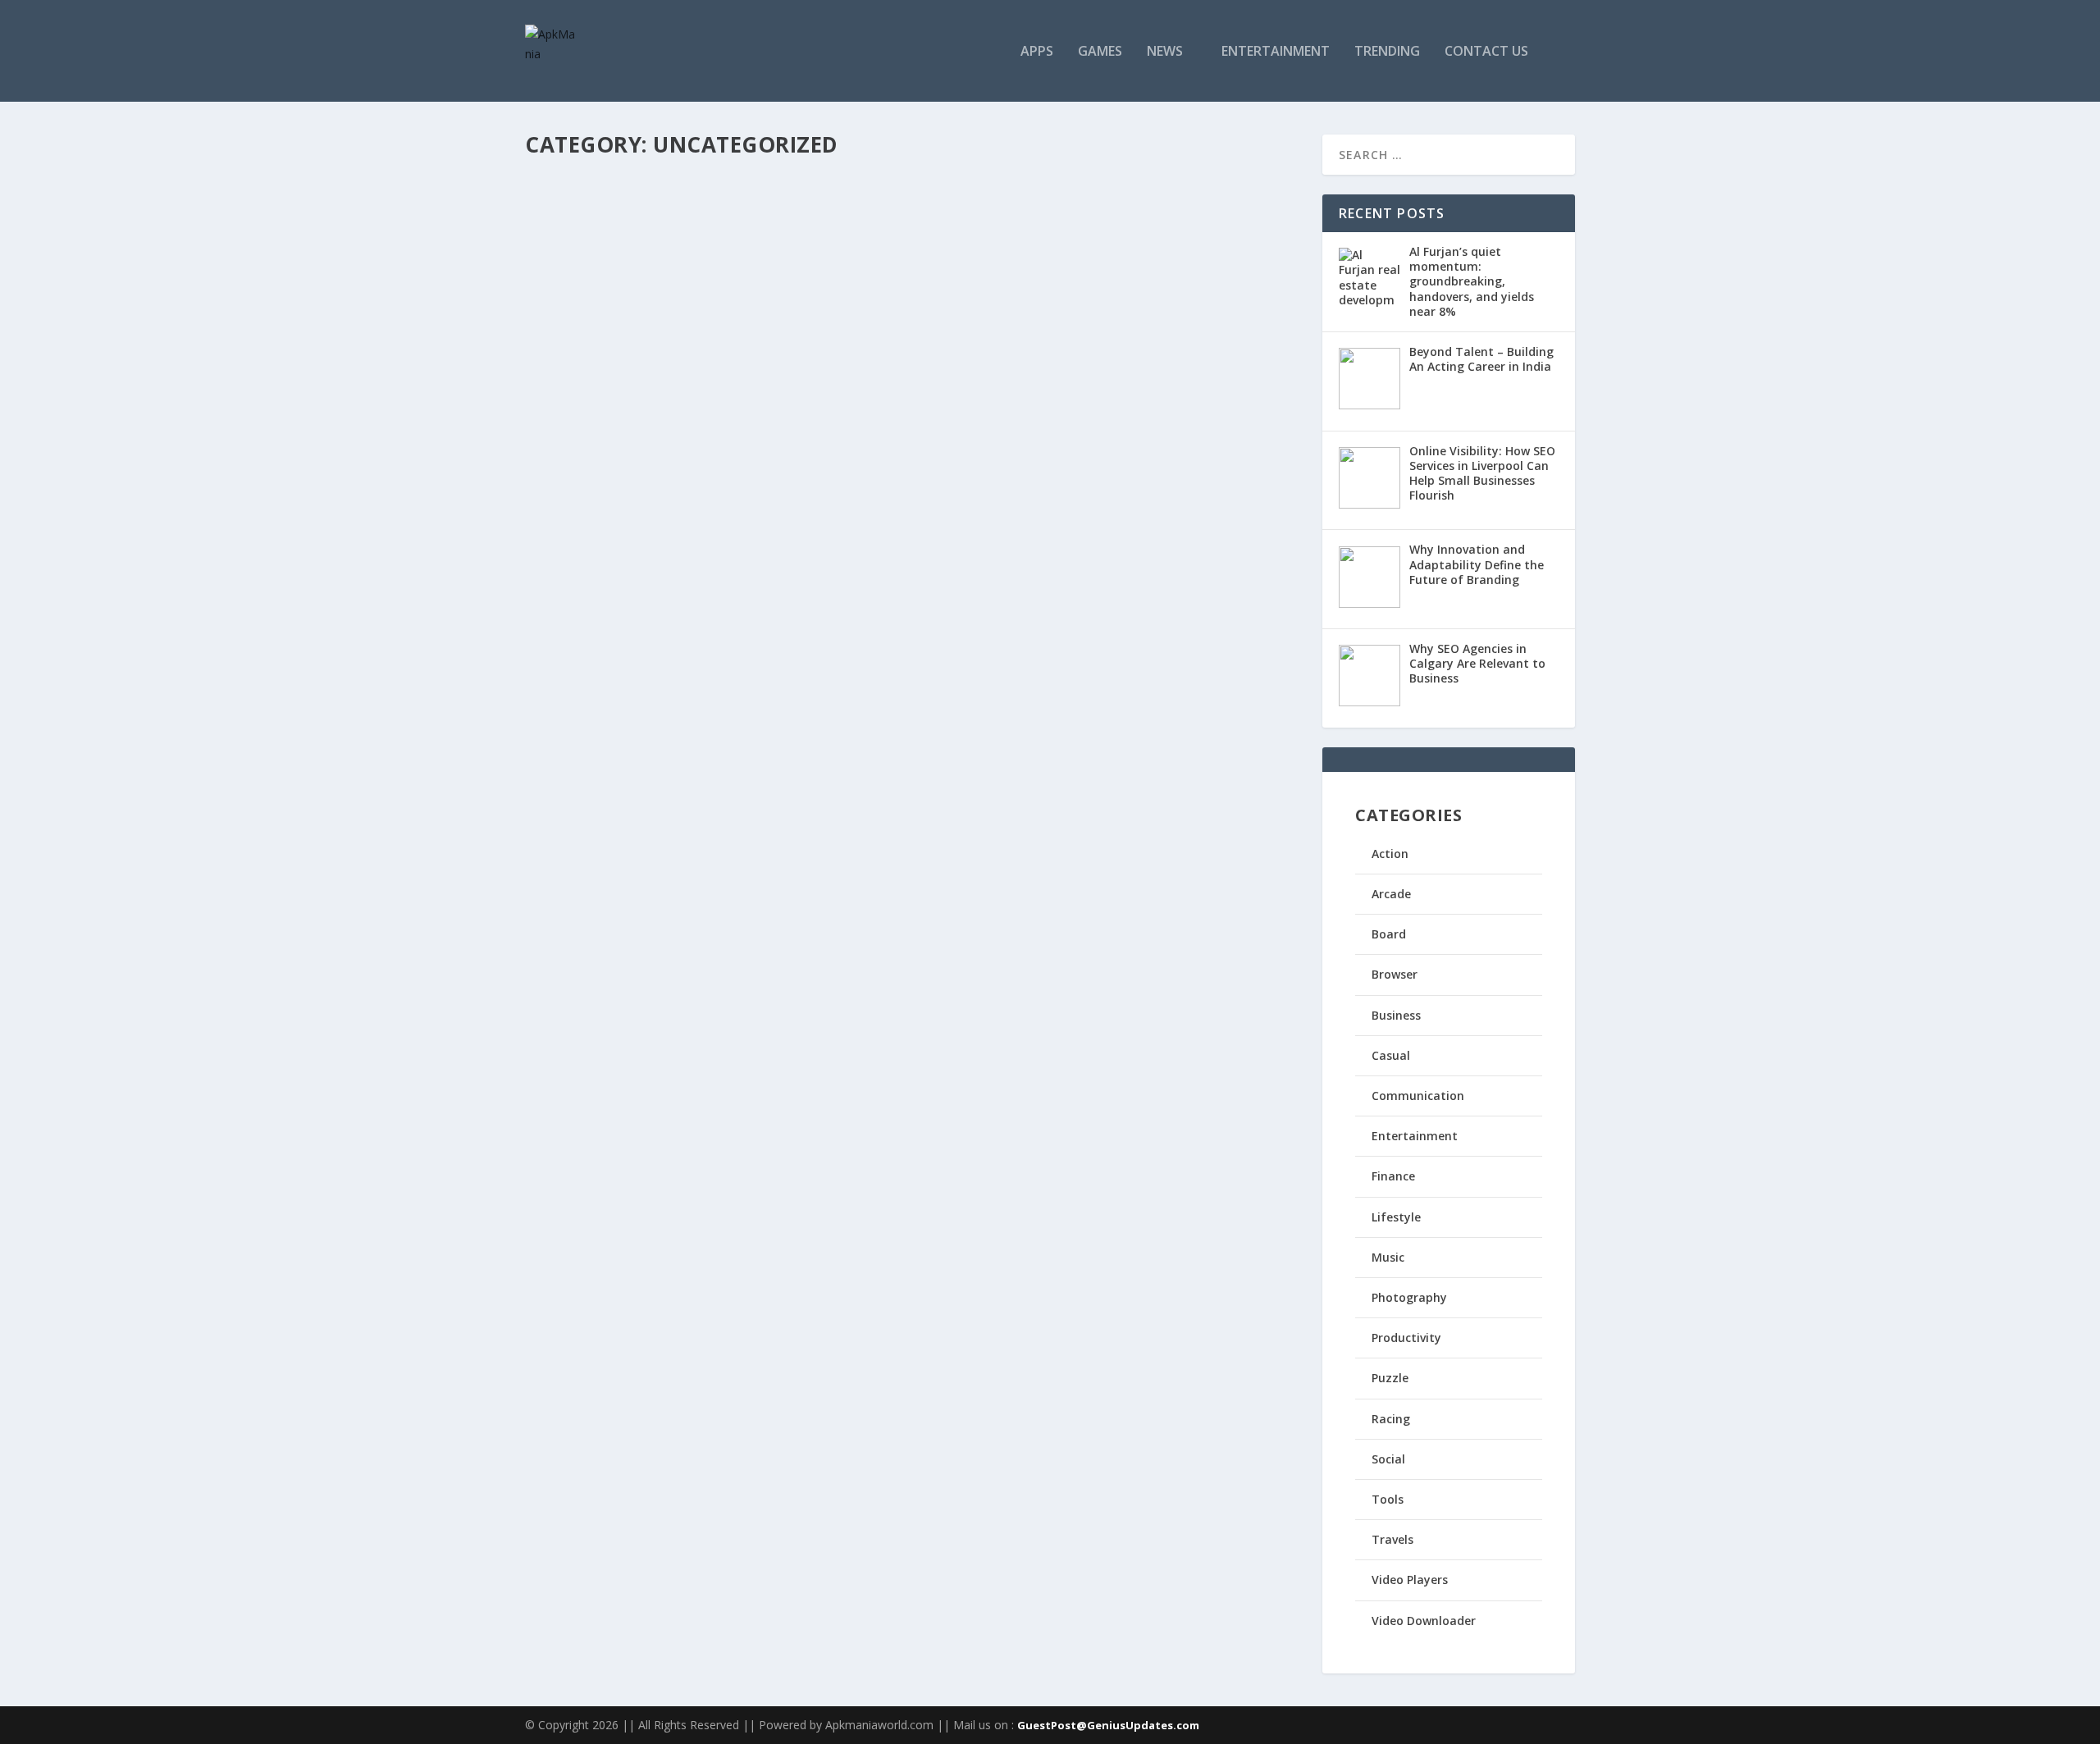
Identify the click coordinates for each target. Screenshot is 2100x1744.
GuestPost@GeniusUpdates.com (1108, 1725)
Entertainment (1276, 52)
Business (1396, 1015)
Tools (1388, 1499)
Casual (1391, 1055)
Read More (584, 320)
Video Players (1410, 1580)
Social (1388, 1459)
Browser (1395, 974)
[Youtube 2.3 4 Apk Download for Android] (724, 381)
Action (1390, 854)
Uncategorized (696, 254)
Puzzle (1390, 1378)
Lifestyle (1396, 1217)
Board (1389, 934)
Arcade (1391, 894)
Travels (1392, 1539)
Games (1100, 52)
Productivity (1406, 1338)
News (1165, 52)
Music (1388, 1257)
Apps (1037, 52)
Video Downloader (1424, 1621)
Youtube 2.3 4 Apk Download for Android (698, 415)
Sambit (571, 254)
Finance (1393, 1176)
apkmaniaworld (592, 440)
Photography (1409, 1297)
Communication (1418, 1096)
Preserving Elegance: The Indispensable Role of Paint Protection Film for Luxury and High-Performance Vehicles (892, 221)
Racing (1391, 1419)
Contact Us (1486, 52)
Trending (1387, 52)
